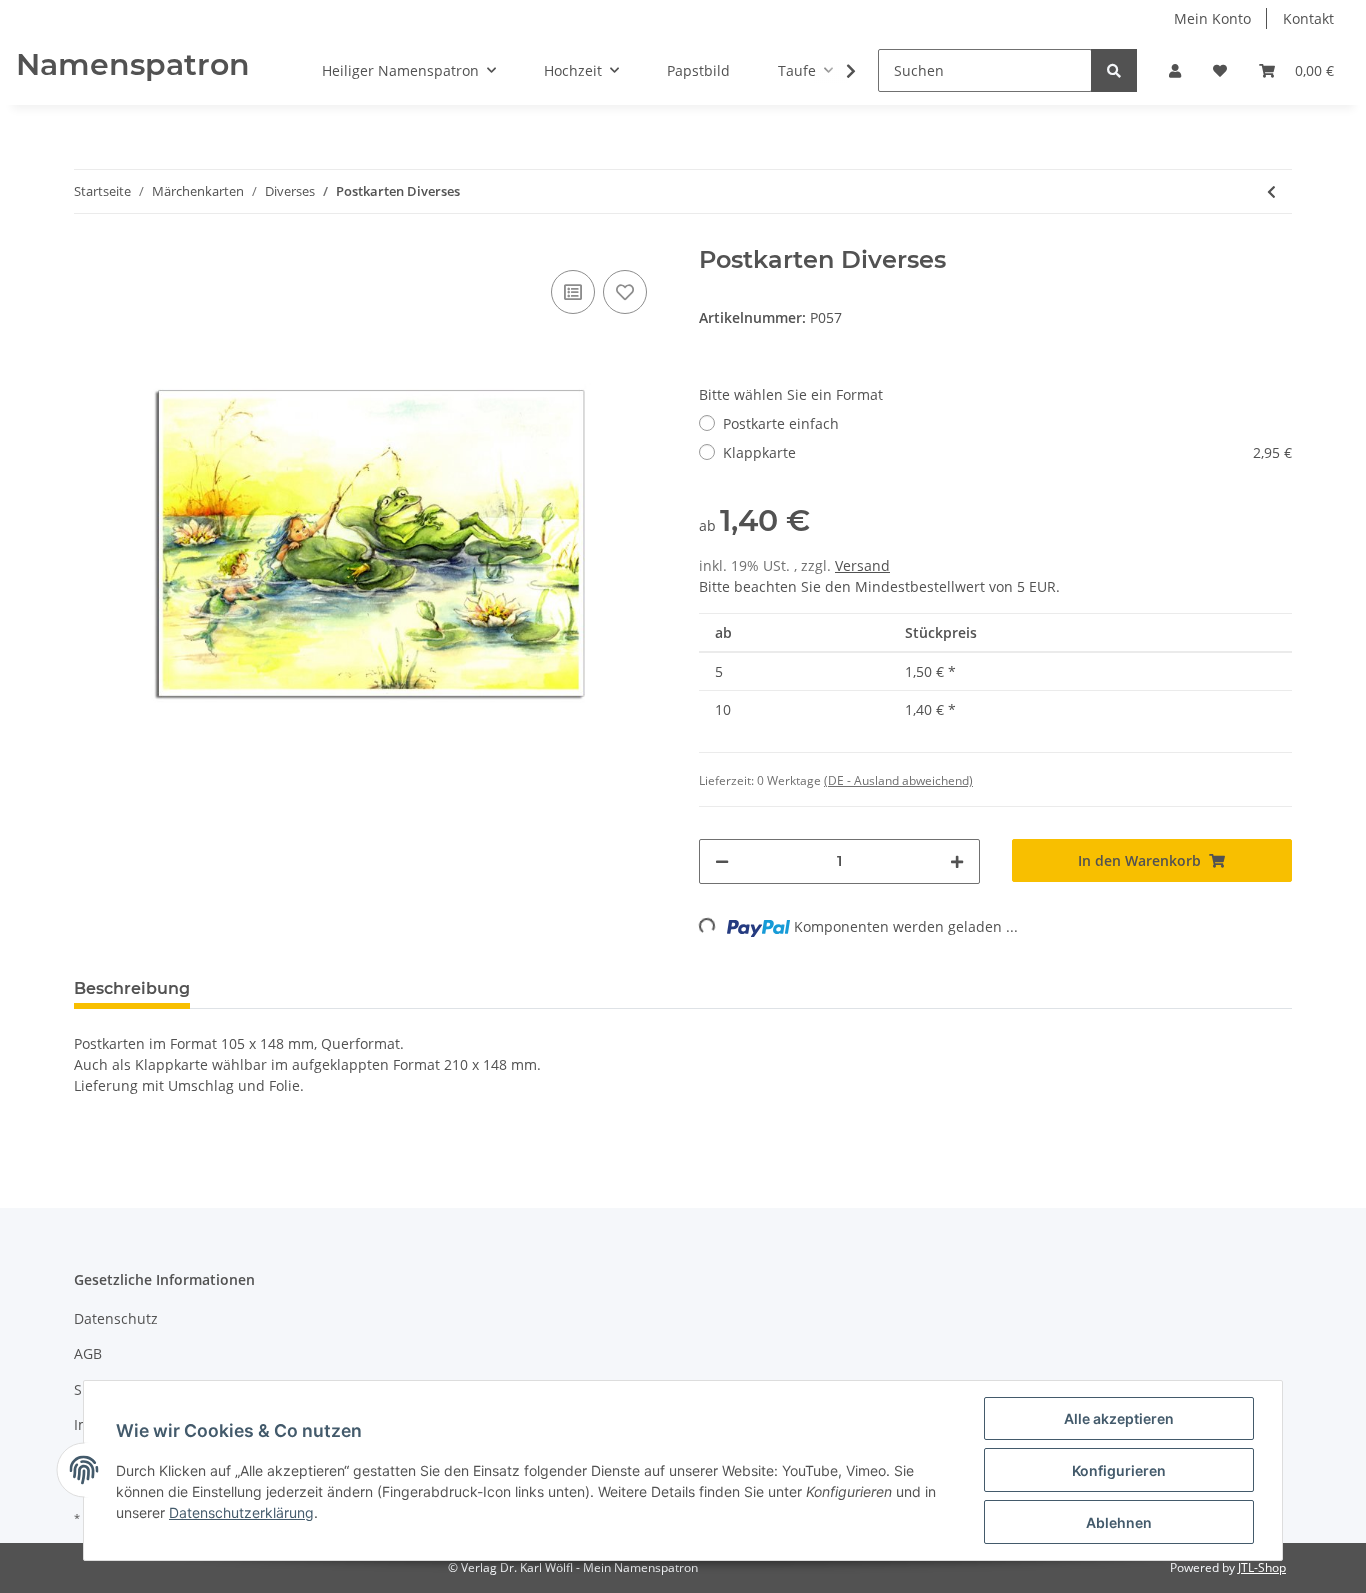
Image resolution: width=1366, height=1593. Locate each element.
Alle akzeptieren (1119, 1418)
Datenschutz (116, 1318)
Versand (862, 565)
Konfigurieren (1119, 1470)
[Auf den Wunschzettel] (625, 292)
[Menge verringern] (722, 861)
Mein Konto (1212, 18)
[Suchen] (1114, 70)
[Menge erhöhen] (957, 861)
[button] (1175, 70)
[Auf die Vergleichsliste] (573, 292)
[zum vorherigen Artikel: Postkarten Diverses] (1271, 191)
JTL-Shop (1262, 1567)
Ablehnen (1119, 1522)
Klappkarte (1007, 452)
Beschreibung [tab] (132, 988)
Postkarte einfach (781, 423)
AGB (88, 1353)
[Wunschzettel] (1220, 70)
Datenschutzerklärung (241, 1512)
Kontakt (1308, 18)
